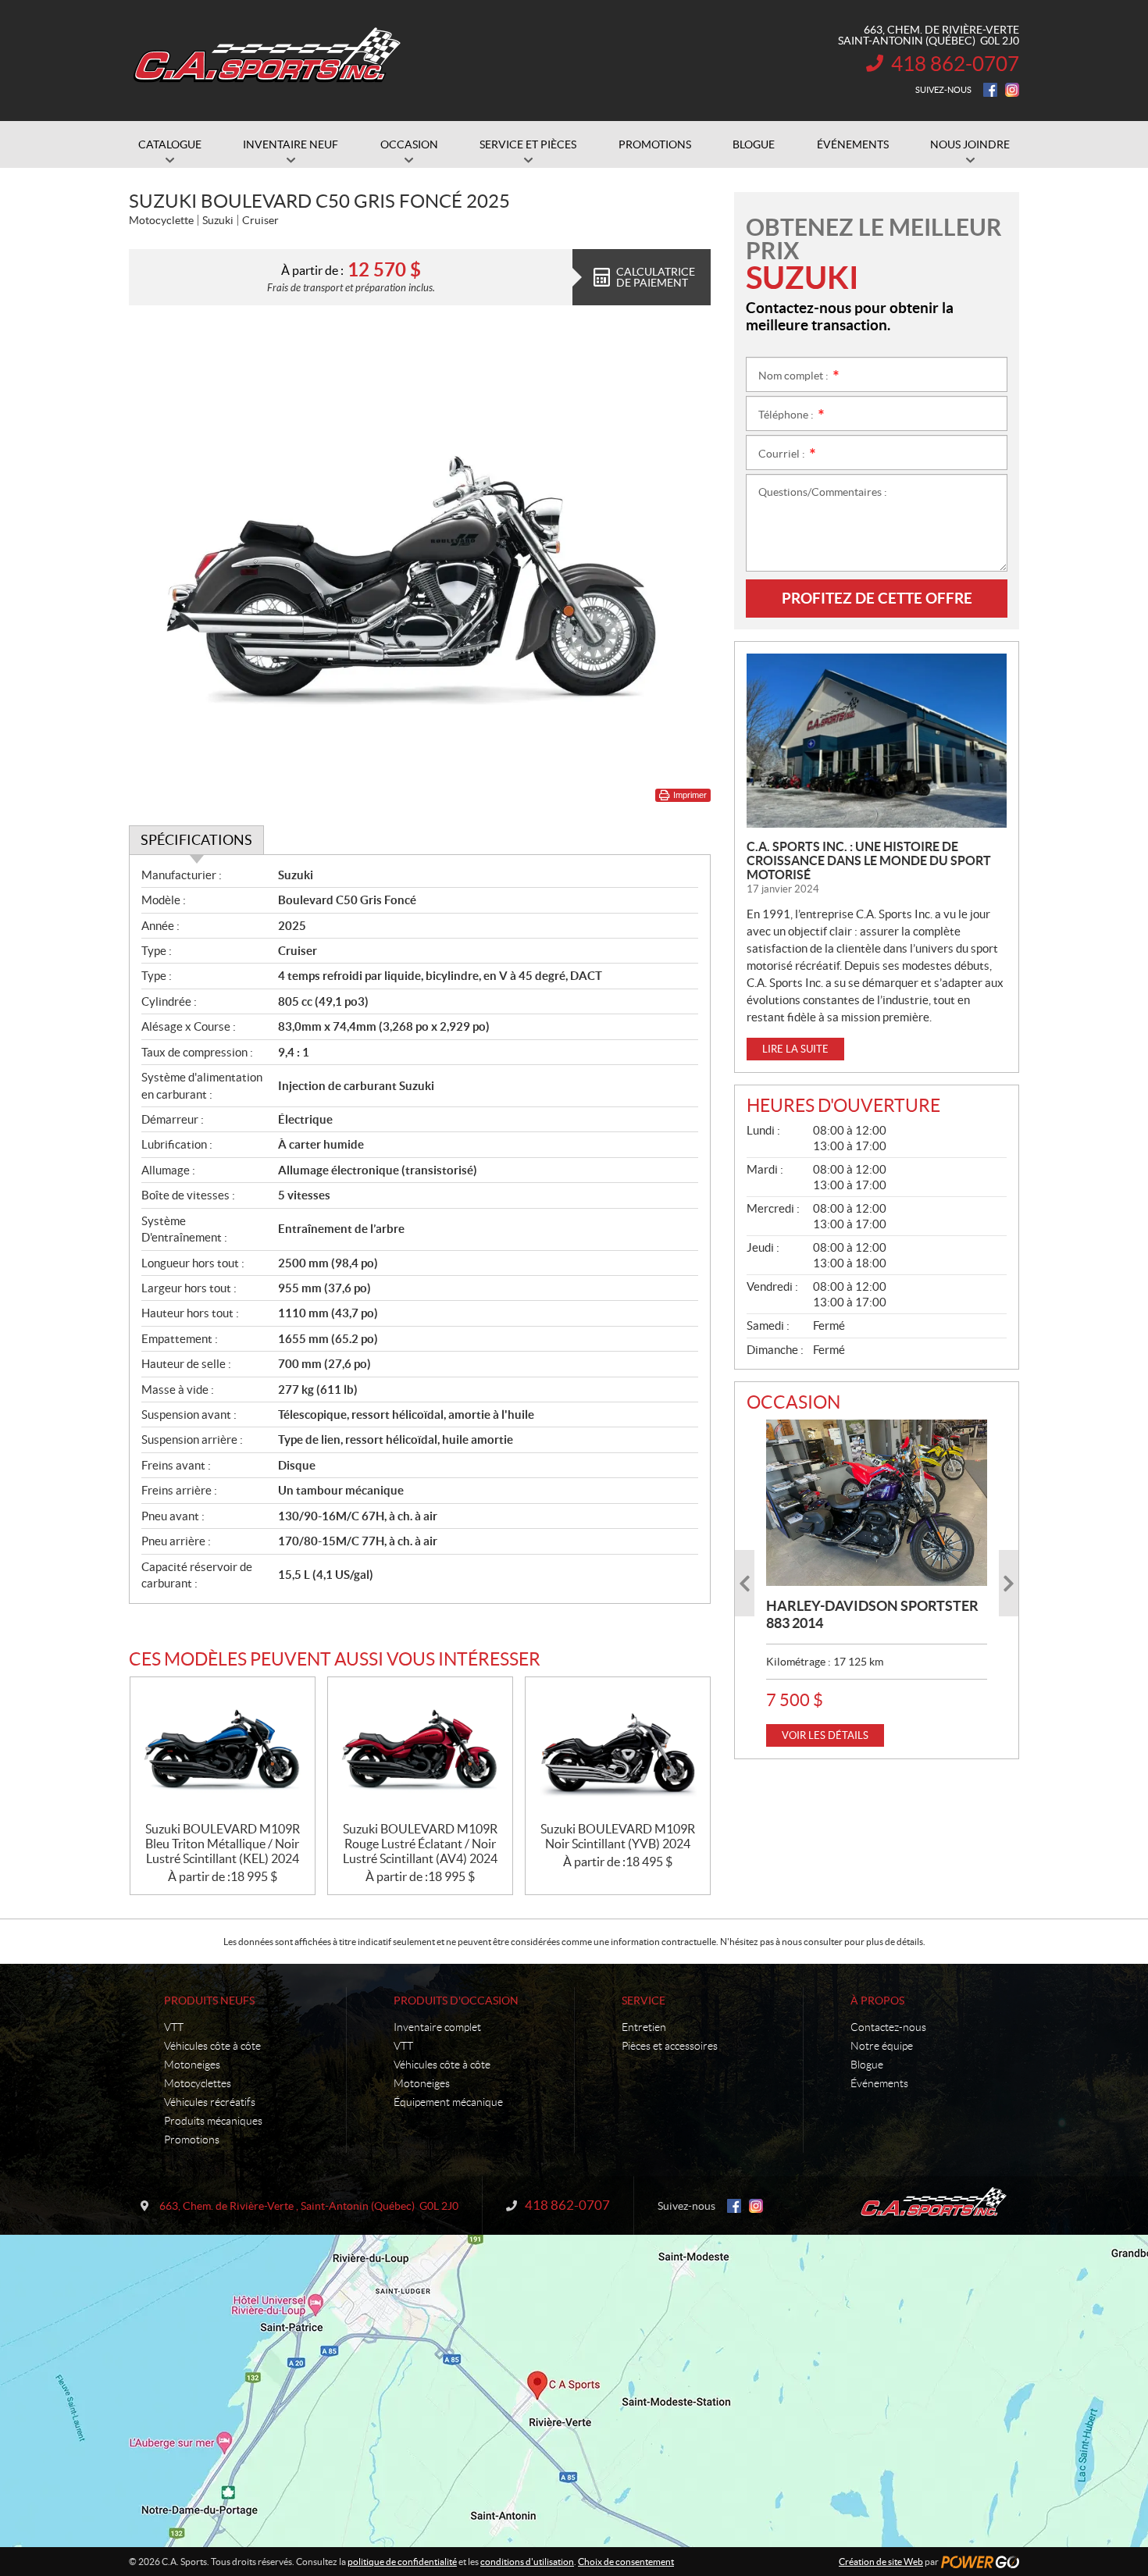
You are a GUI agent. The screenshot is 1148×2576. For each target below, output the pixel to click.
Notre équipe (882, 2046)
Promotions (192, 2140)
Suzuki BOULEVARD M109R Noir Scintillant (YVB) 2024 (618, 1836)
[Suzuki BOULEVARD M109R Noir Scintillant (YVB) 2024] (618, 1749)
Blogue (867, 2065)
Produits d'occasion (456, 2001)
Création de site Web (881, 2562)
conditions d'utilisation (527, 2562)
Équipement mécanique (448, 2102)
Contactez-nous (888, 2027)
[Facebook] (990, 90)
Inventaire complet (437, 2027)
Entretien (644, 2027)
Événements (879, 2083)
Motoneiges (192, 2065)
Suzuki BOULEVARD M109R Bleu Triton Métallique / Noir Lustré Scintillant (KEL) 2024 (223, 1844)
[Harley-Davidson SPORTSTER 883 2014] (877, 1502)
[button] (745, 1583)
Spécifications (196, 840)
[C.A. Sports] (266, 61)
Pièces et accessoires (670, 2046)
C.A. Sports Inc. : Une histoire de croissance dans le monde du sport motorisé (869, 860)
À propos (877, 2001)
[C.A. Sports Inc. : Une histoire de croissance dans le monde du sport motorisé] (877, 741)
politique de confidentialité (402, 2562)
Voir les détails (825, 1735)
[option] (877, 1583)
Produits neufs (209, 2001)
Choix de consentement (626, 2562)
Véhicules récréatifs (210, 2102)
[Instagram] (1012, 90)
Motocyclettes (198, 2083)
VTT (174, 2027)
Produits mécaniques (213, 2121)
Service (644, 2001)
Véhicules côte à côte (212, 2046)
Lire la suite (795, 1049)
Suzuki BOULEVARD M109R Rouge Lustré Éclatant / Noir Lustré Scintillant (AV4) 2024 (420, 1844)
